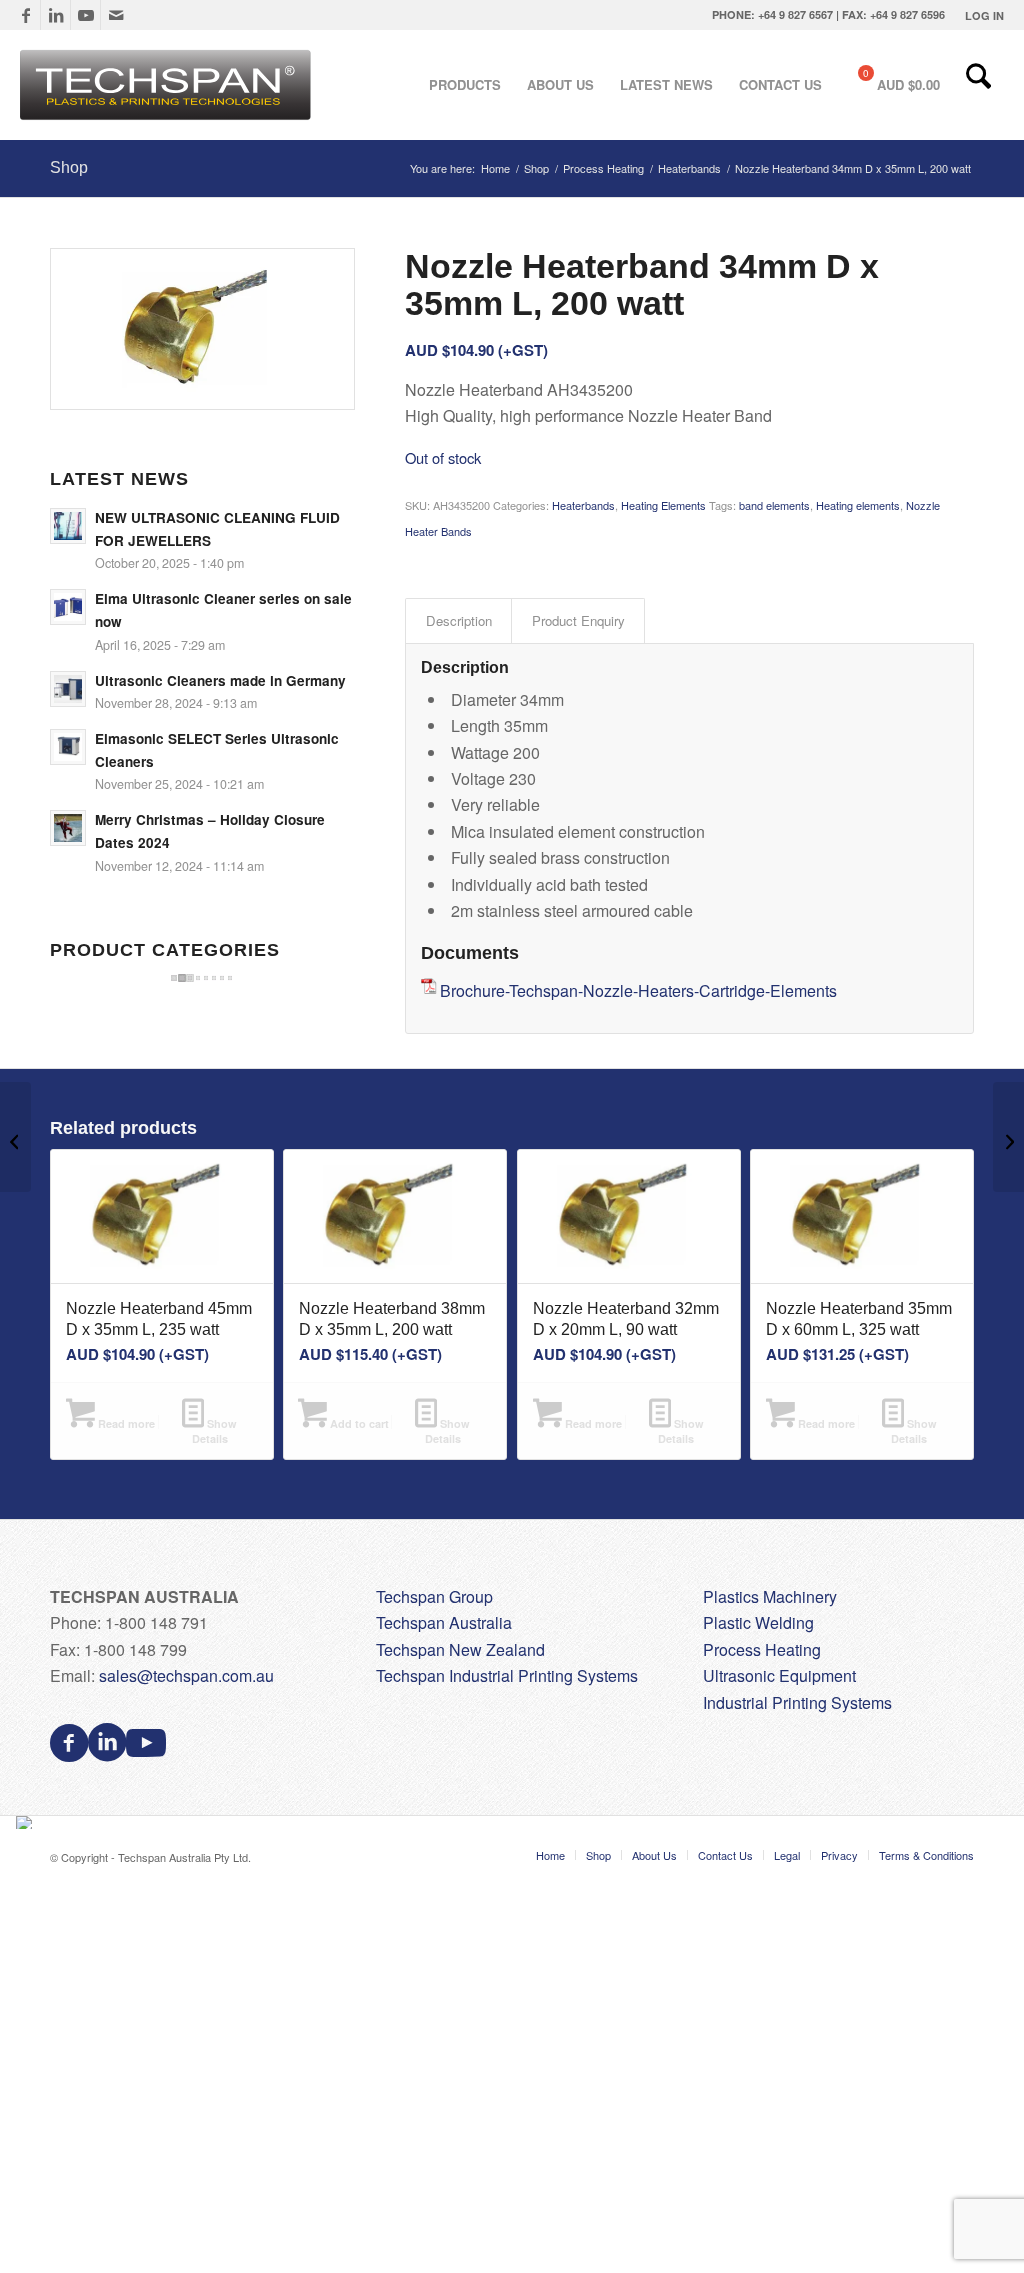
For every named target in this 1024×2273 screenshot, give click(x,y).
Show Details (215, 1431)
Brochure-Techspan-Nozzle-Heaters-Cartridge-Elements (638, 990)
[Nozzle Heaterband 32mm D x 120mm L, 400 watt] (15, 1137)
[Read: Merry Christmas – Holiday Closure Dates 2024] (68, 828)
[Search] (978, 85)
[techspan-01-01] (168, 85)
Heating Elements (663, 505)
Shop (69, 167)
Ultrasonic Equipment (779, 1675)
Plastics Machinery (770, 1596)
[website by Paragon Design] (26, 1822)
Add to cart (358, 1423)
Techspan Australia (444, 1622)
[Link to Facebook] (25, 15)
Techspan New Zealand (460, 1649)
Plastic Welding (758, 1622)
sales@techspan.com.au (186, 1675)
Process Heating (762, 1649)
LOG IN (984, 15)
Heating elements (858, 505)
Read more (125, 1423)
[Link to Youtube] (85, 15)
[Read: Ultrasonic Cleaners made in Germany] (68, 689)
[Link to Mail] (116, 15)
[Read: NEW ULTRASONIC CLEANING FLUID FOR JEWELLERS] (68, 526)
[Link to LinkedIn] (55, 15)
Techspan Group (434, 1596)
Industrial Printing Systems (797, 1702)
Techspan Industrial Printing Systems (507, 1675)
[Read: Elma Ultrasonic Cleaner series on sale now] (68, 607)
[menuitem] (979, 15)
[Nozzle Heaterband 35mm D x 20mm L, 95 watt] (1008, 1137)
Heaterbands (583, 505)
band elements (774, 505)
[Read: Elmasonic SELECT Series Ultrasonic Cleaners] (68, 747)
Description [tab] (459, 620)
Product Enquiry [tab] (578, 620)
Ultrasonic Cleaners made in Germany (220, 680)
